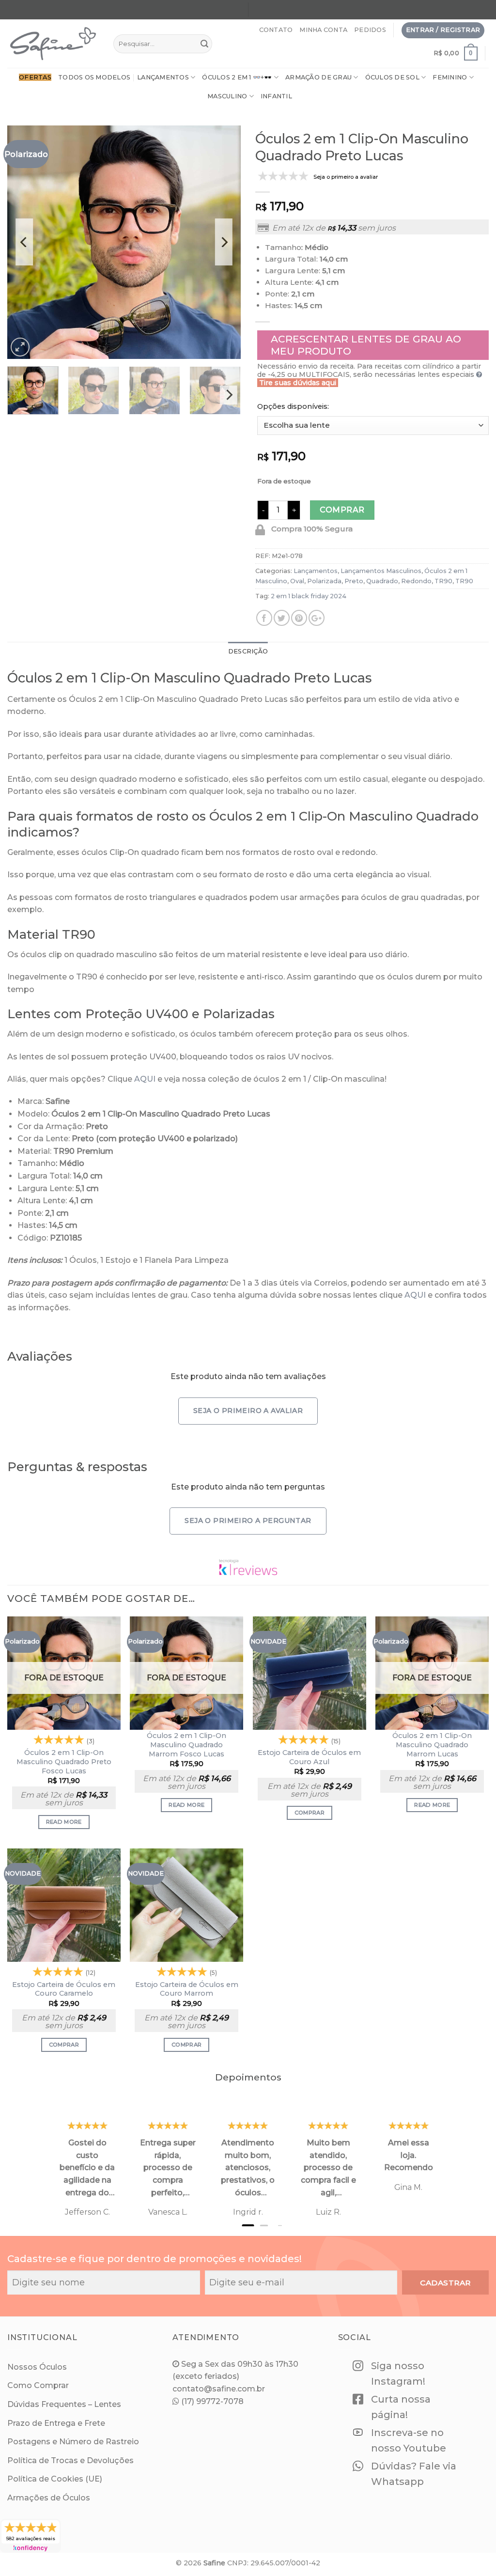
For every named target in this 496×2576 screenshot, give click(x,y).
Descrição (248, 651)
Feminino (450, 77)
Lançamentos (163, 77)
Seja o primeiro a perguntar (248, 1521)
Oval (297, 581)
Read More (64, 1822)
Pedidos (370, 30)
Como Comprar (38, 2385)
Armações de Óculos (49, 2498)
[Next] (224, 242)
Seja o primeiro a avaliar (248, 1411)
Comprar (342, 510)
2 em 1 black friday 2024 (309, 596)
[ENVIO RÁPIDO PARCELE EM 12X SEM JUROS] (369, 11)
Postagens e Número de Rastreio (73, 2442)
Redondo (416, 581)
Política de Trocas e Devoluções (70, 2460)
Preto (354, 581)
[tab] (248, 652)
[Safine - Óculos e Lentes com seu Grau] (53, 44)
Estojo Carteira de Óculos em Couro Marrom (187, 1989)
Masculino (227, 96)
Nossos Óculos (37, 2367)
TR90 (443, 581)
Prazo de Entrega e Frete (56, 2423)
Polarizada (324, 581)
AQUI (145, 1079)
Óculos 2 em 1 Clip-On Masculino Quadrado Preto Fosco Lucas (64, 1761)
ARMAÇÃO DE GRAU (318, 77)
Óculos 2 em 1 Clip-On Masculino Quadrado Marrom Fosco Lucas (186, 1745)
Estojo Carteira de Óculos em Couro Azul (309, 1757)
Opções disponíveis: (293, 406)
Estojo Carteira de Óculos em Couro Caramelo (64, 1989)
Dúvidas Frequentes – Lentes (64, 2404)
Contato (276, 30)
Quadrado (382, 581)
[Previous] (24, 242)
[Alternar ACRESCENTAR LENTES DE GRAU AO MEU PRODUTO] (373, 345)
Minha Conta (323, 30)
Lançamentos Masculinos (381, 571)
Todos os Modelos (94, 77)
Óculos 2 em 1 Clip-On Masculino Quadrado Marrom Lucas (432, 1745)
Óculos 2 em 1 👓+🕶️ (237, 77)
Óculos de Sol (392, 77)
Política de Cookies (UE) (55, 2479)
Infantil (276, 96)
